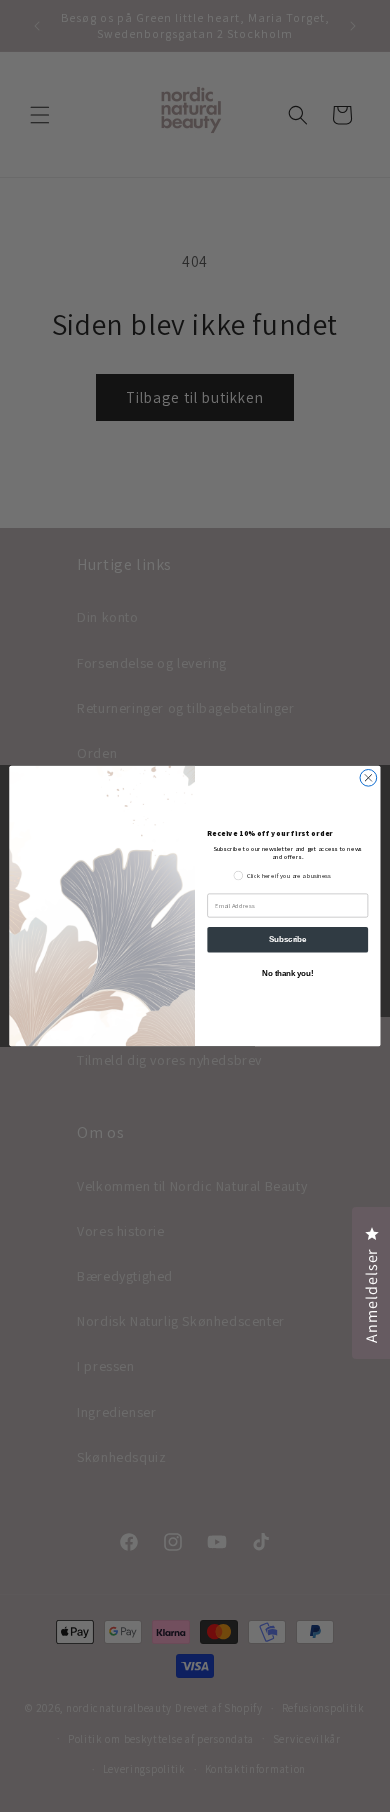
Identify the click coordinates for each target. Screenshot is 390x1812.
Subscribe (287, 939)
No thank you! (287, 974)
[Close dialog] (368, 778)
